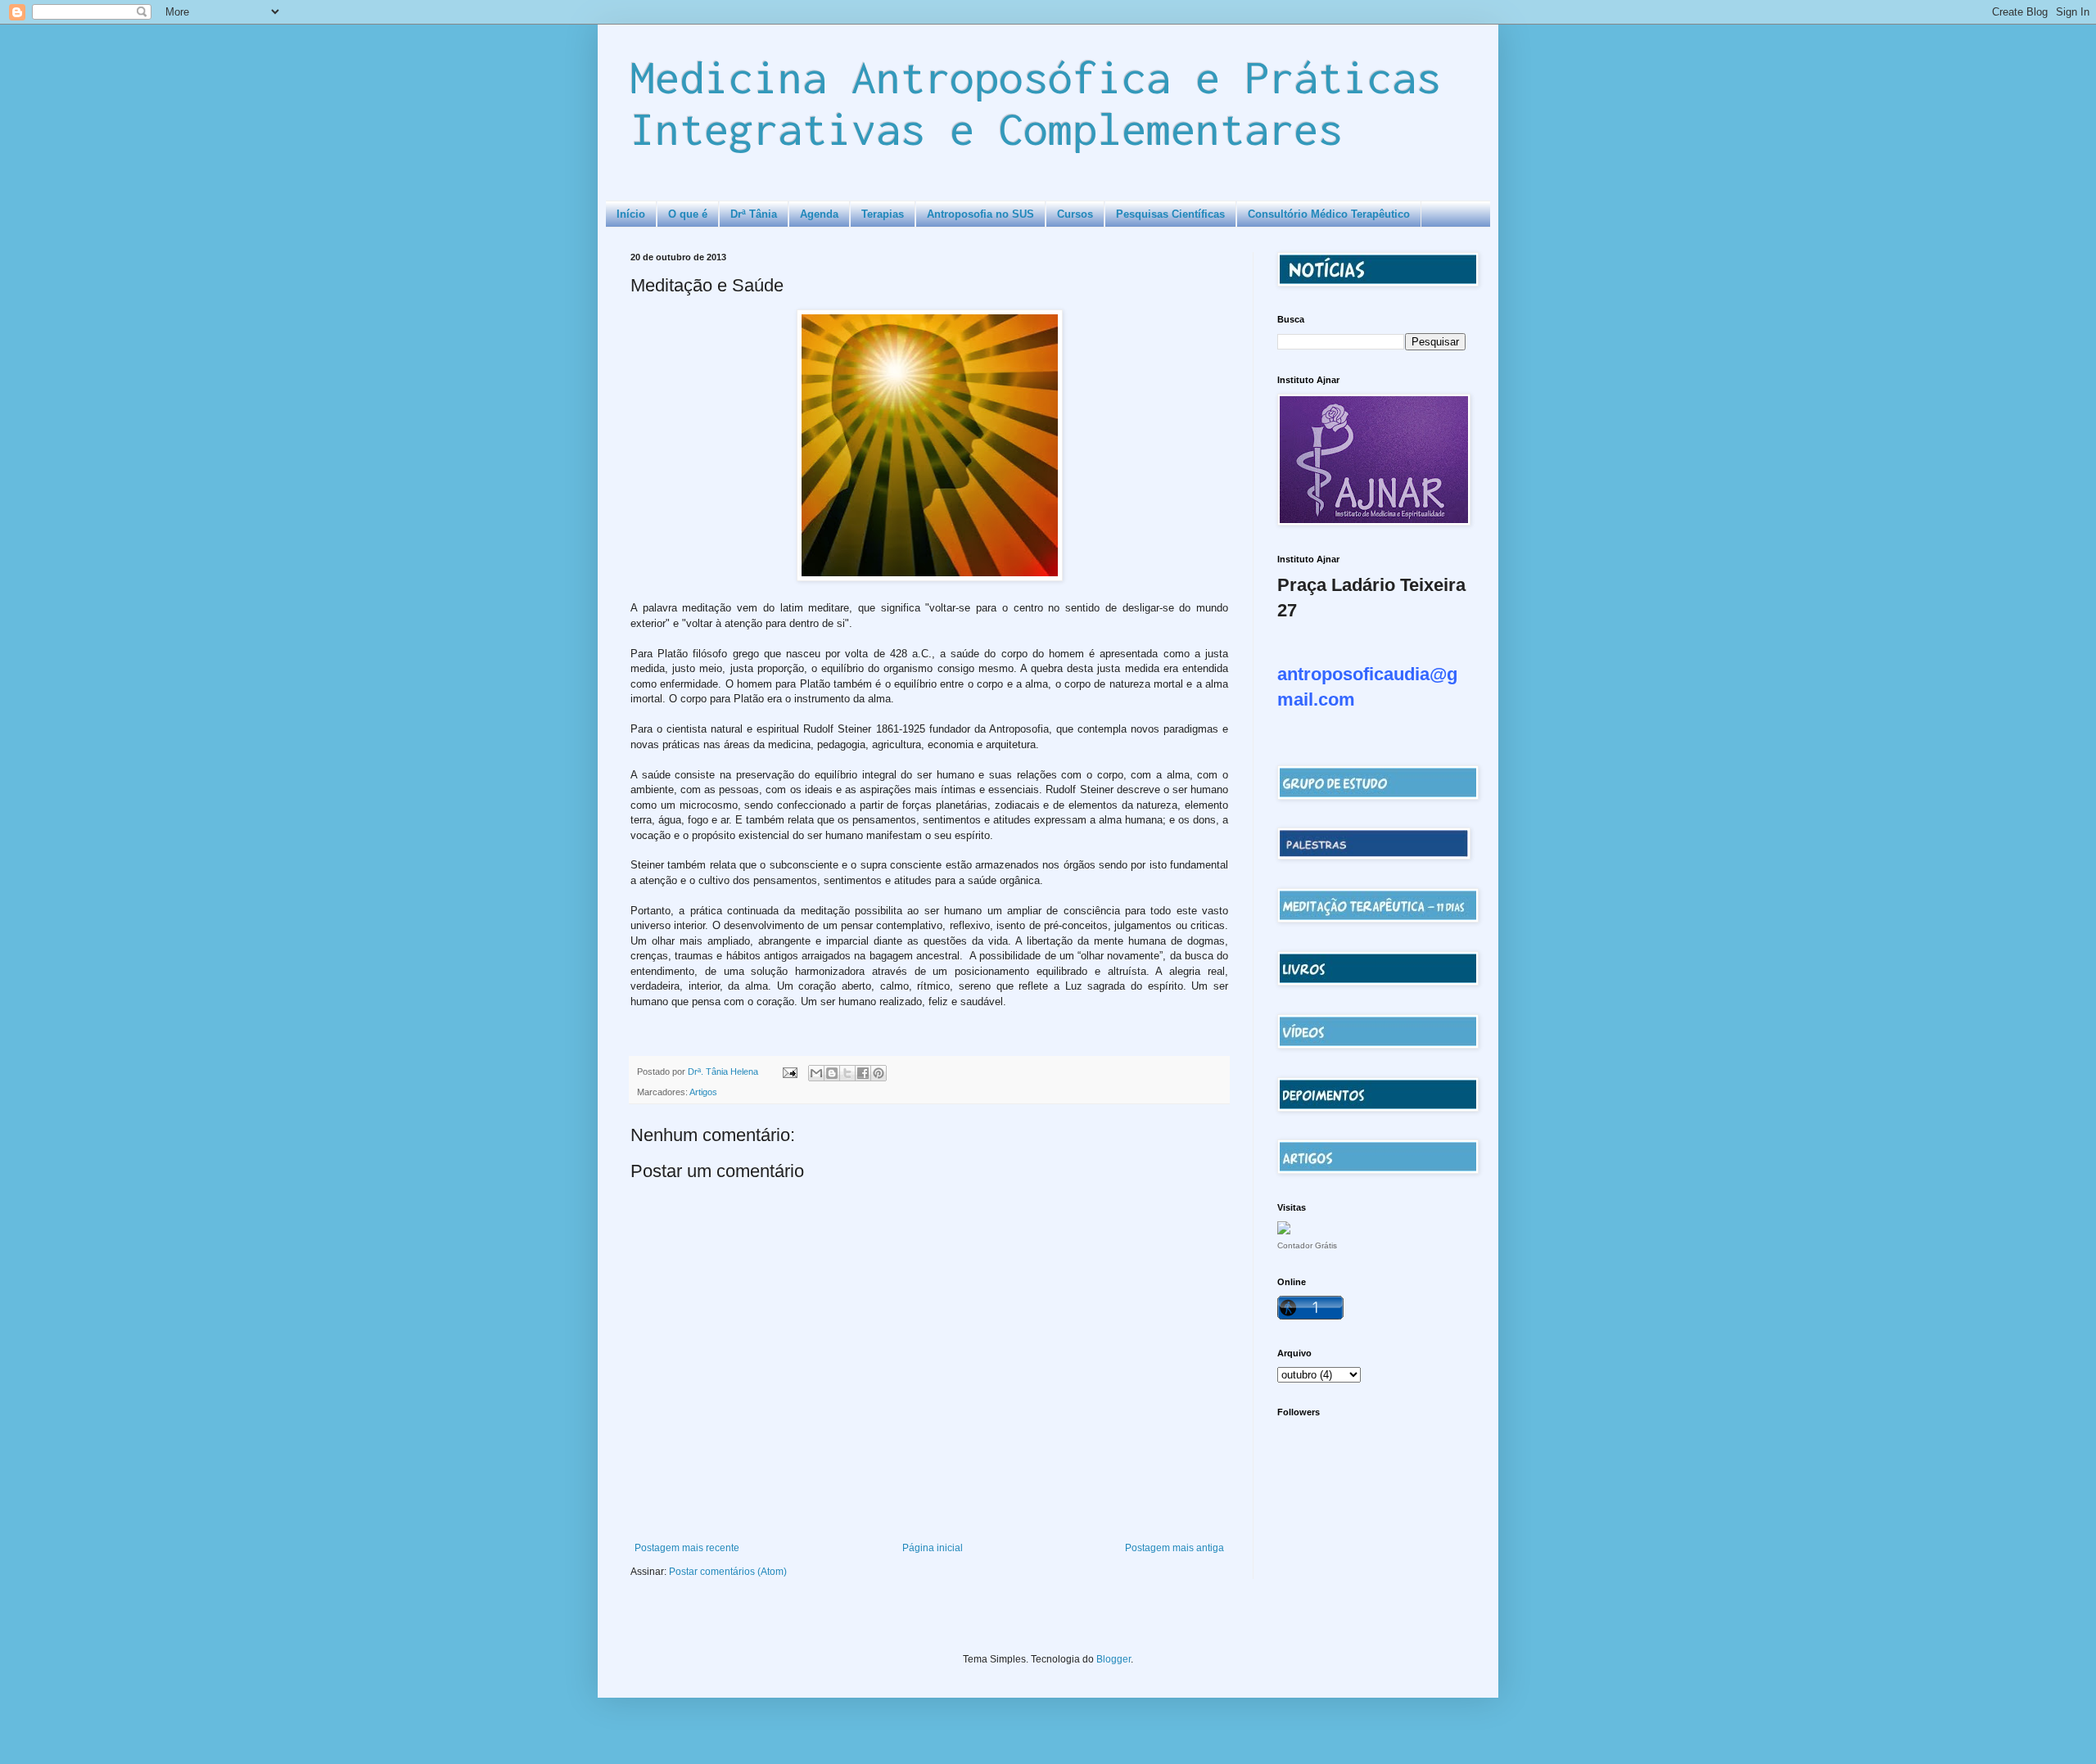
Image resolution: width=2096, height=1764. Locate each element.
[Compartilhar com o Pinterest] (879, 1073)
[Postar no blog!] (832, 1073)
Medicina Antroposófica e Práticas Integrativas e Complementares (1036, 102)
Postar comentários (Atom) (728, 1572)
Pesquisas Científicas (1170, 214)
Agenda (819, 214)
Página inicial (933, 1548)
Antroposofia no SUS (980, 214)
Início (631, 214)
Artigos (703, 1092)
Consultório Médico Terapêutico (1329, 214)
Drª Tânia (754, 214)
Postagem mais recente (687, 1548)
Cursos (1075, 214)
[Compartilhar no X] (847, 1073)
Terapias (883, 214)
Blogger (1113, 1659)
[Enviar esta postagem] (789, 1071)
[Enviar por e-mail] (816, 1073)
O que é (688, 214)
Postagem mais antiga (1174, 1548)
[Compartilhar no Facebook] (863, 1073)
